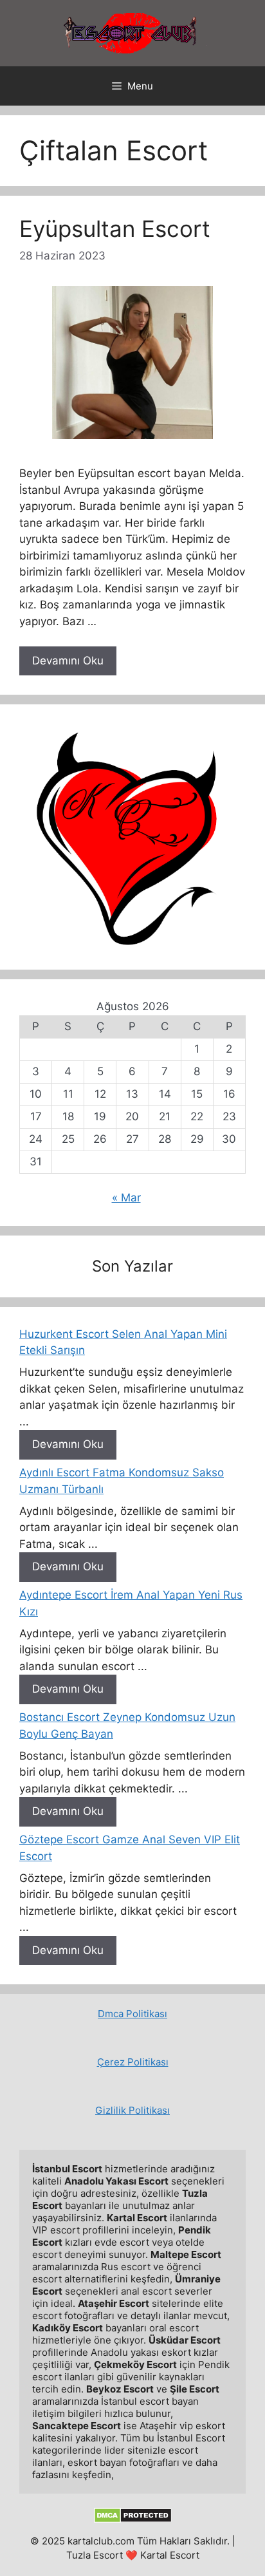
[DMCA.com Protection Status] (133, 2520)
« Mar (126, 1198)
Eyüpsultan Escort (115, 229)
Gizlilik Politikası (132, 2110)
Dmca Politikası (132, 2014)
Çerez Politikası (133, 2062)
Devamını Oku (68, 661)
